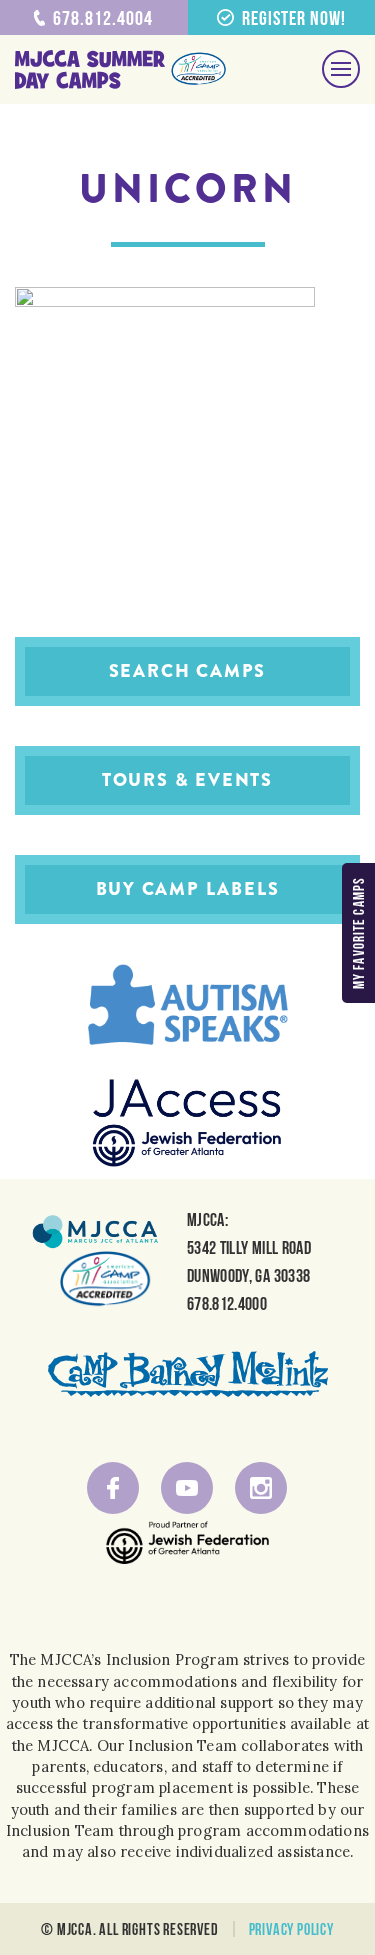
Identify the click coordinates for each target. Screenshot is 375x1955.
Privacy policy (291, 1929)
